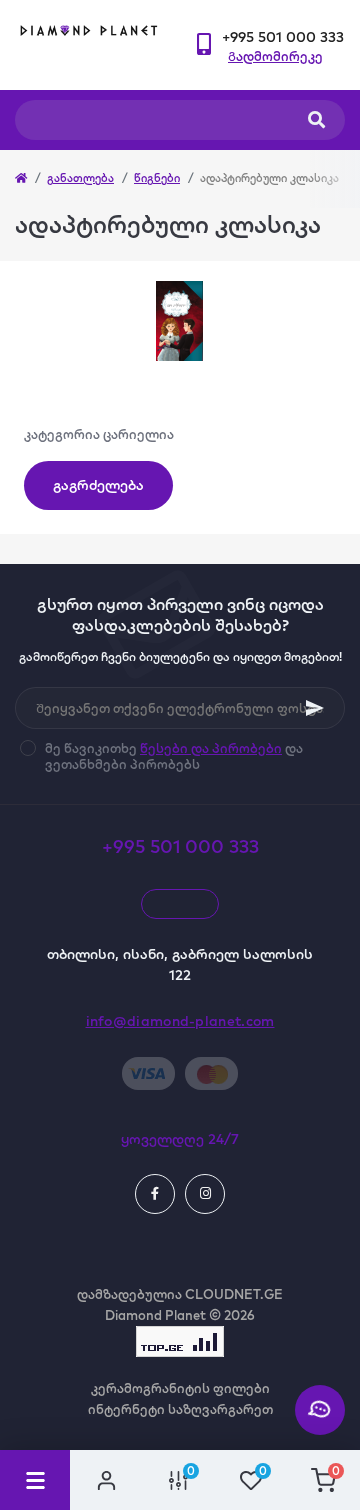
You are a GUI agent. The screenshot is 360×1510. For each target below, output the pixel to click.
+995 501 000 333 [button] (180, 846)
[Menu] (35, 1480)
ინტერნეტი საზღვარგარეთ (180, 1409)
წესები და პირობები (211, 748)
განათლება (80, 178)
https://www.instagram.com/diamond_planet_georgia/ (205, 1194)
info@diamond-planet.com (180, 1021)
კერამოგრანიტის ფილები (180, 1388)
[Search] (316, 120)
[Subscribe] (315, 708)
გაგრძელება (98, 485)
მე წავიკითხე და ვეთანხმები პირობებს (174, 756)
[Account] (106, 1480)
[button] (283, 37)
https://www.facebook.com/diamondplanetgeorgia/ (155, 1194)
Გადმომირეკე (275, 56)
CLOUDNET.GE (234, 1294)
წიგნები (157, 178)
